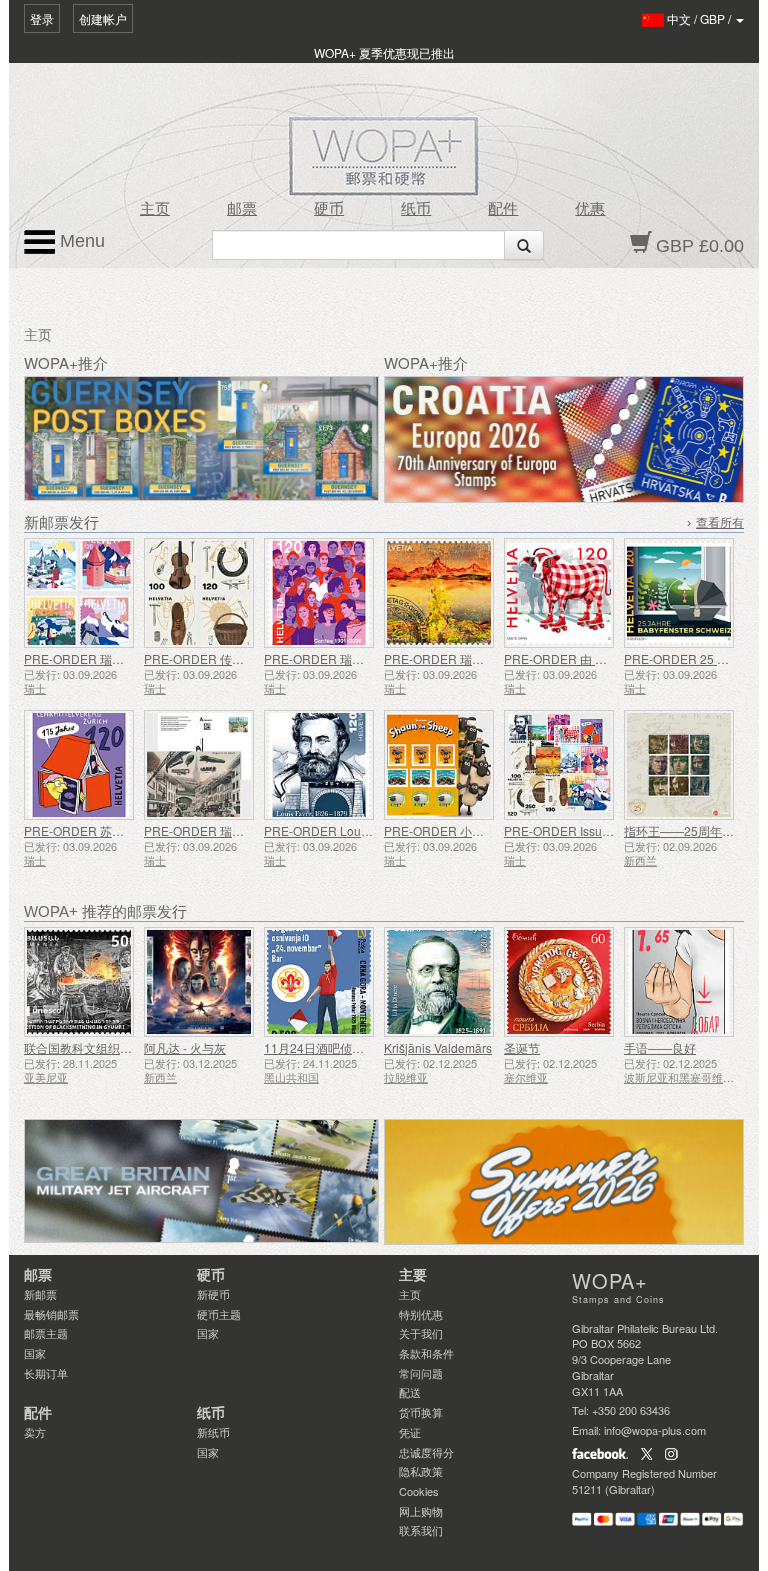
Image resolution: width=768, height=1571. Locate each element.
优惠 (590, 209)
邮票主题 (46, 1333)
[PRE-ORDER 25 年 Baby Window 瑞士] (679, 593)
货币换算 (421, 1412)
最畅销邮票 (51, 1314)
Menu (80, 241)
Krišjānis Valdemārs (438, 1047)
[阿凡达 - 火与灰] (199, 982)
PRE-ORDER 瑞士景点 (86, 658)
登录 (42, 18)
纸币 (416, 209)
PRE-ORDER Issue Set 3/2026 (587, 830)
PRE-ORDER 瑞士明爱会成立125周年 (366, 658)
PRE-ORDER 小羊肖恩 (446, 830)
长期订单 (46, 1373)
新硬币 (213, 1294)
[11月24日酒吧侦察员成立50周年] (319, 982)
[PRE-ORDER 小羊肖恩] (439, 765)
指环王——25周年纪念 (685, 830)
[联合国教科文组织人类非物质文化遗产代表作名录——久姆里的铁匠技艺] (79, 982)
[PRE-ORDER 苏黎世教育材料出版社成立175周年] (79, 765)
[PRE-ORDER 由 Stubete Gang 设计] (559, 593)
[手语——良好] (679, 982)
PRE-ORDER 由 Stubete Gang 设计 (600, 658)
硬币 (329, 209)
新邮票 (40, 1294)
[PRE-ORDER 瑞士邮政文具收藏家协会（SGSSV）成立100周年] (199, 765)
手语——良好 (660, 1047)
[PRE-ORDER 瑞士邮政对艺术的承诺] (439, 593)
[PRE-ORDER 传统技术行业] (199, 593)
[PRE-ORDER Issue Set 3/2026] (559, 765)
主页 (155, 209)
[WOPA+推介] (201, 1181)
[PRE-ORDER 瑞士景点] (79, 593)
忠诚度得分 (426, 1452)
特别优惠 (421, 1314)
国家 (35, 1353)
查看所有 (720, 523)
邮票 (242, 209)
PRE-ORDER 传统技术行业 (218, 658)
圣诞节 (522, 1047)
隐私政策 (421, 1471)
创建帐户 (103, 18)
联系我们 (421, 1530)
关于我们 (421, 1333)
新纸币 (213, 1432)
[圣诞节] (559, 982)
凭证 (410, 1432)
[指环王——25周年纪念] (679, 765)
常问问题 (421, 1373)
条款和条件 (426, 1353)
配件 (503, 209)
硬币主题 (219, 1314)
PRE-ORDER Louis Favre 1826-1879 (365, 830)
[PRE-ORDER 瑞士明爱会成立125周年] (319, 593)
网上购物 (421, 1511)
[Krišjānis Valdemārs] (439, 982)
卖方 (35, 1432)
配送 (410, 1392)
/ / (700, 18)
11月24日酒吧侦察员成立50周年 (351, 1047)
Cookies (419, 1491)
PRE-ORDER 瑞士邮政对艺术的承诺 (482, 658)
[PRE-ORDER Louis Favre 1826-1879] (319, 765)
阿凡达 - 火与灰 (185, 1047)
